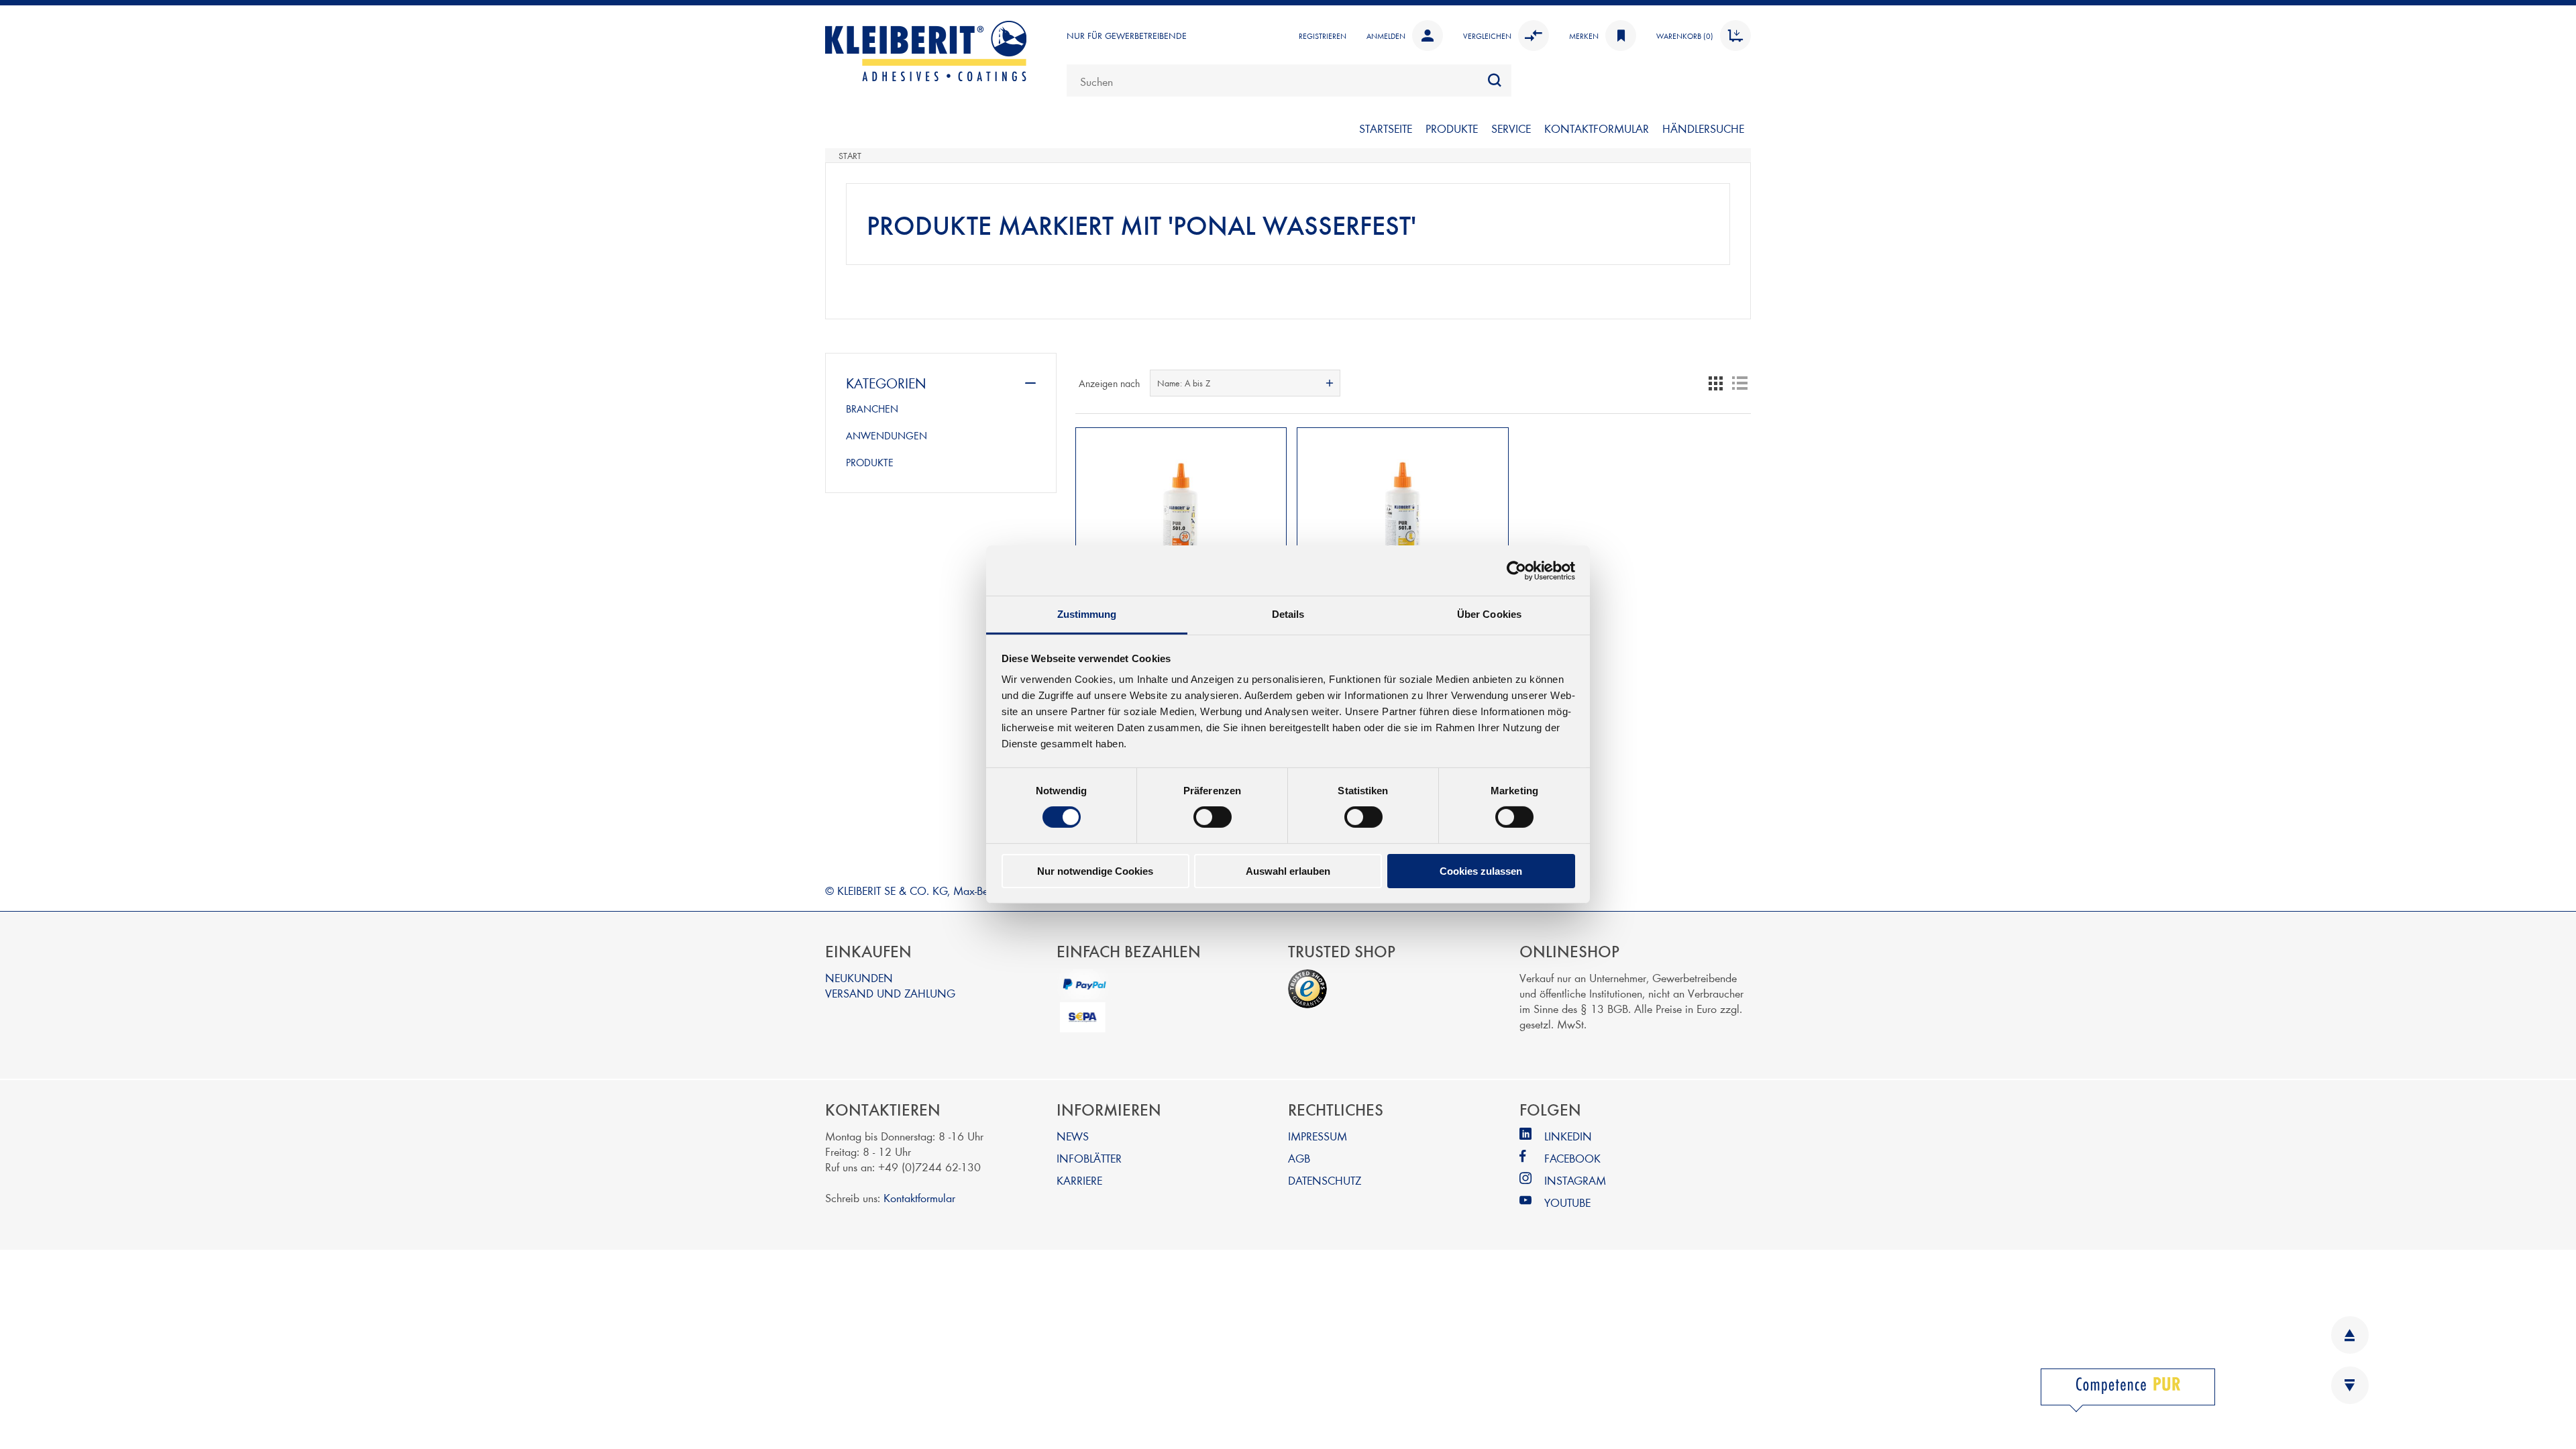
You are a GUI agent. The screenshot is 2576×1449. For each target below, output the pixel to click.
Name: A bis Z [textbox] (1184, 383)
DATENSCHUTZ (1325, 1180)
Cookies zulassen (1481, 871)
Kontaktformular (919, 1197)
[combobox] (1289, 80)
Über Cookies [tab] (1489, 614)
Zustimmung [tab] (1087, 614)
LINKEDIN (1568, 1135)
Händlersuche (1703, 128)
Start (850, 156)
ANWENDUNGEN (887, 435)
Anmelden (1386, 36)
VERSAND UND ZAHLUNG (890, 992)
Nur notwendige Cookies (1095, 871)
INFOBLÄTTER (1089, 1158)
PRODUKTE (1452, 128)
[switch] (1213, 817)
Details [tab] (1288, 614)
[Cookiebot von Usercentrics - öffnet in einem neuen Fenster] (1516, 570)
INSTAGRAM (1575, 1180)
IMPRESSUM (1318, 1135)
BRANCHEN (872, 409)
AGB (1299, 1158)
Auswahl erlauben (1288, 871)
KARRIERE (1079, 1180)
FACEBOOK (1572, 1158)
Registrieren (1323, 36)
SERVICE (1511, 128)
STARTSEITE (1386, 128)
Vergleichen (1487, 36)
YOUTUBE (1567, 1202)
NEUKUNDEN (859, 977)
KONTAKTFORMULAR (1597, 128)
